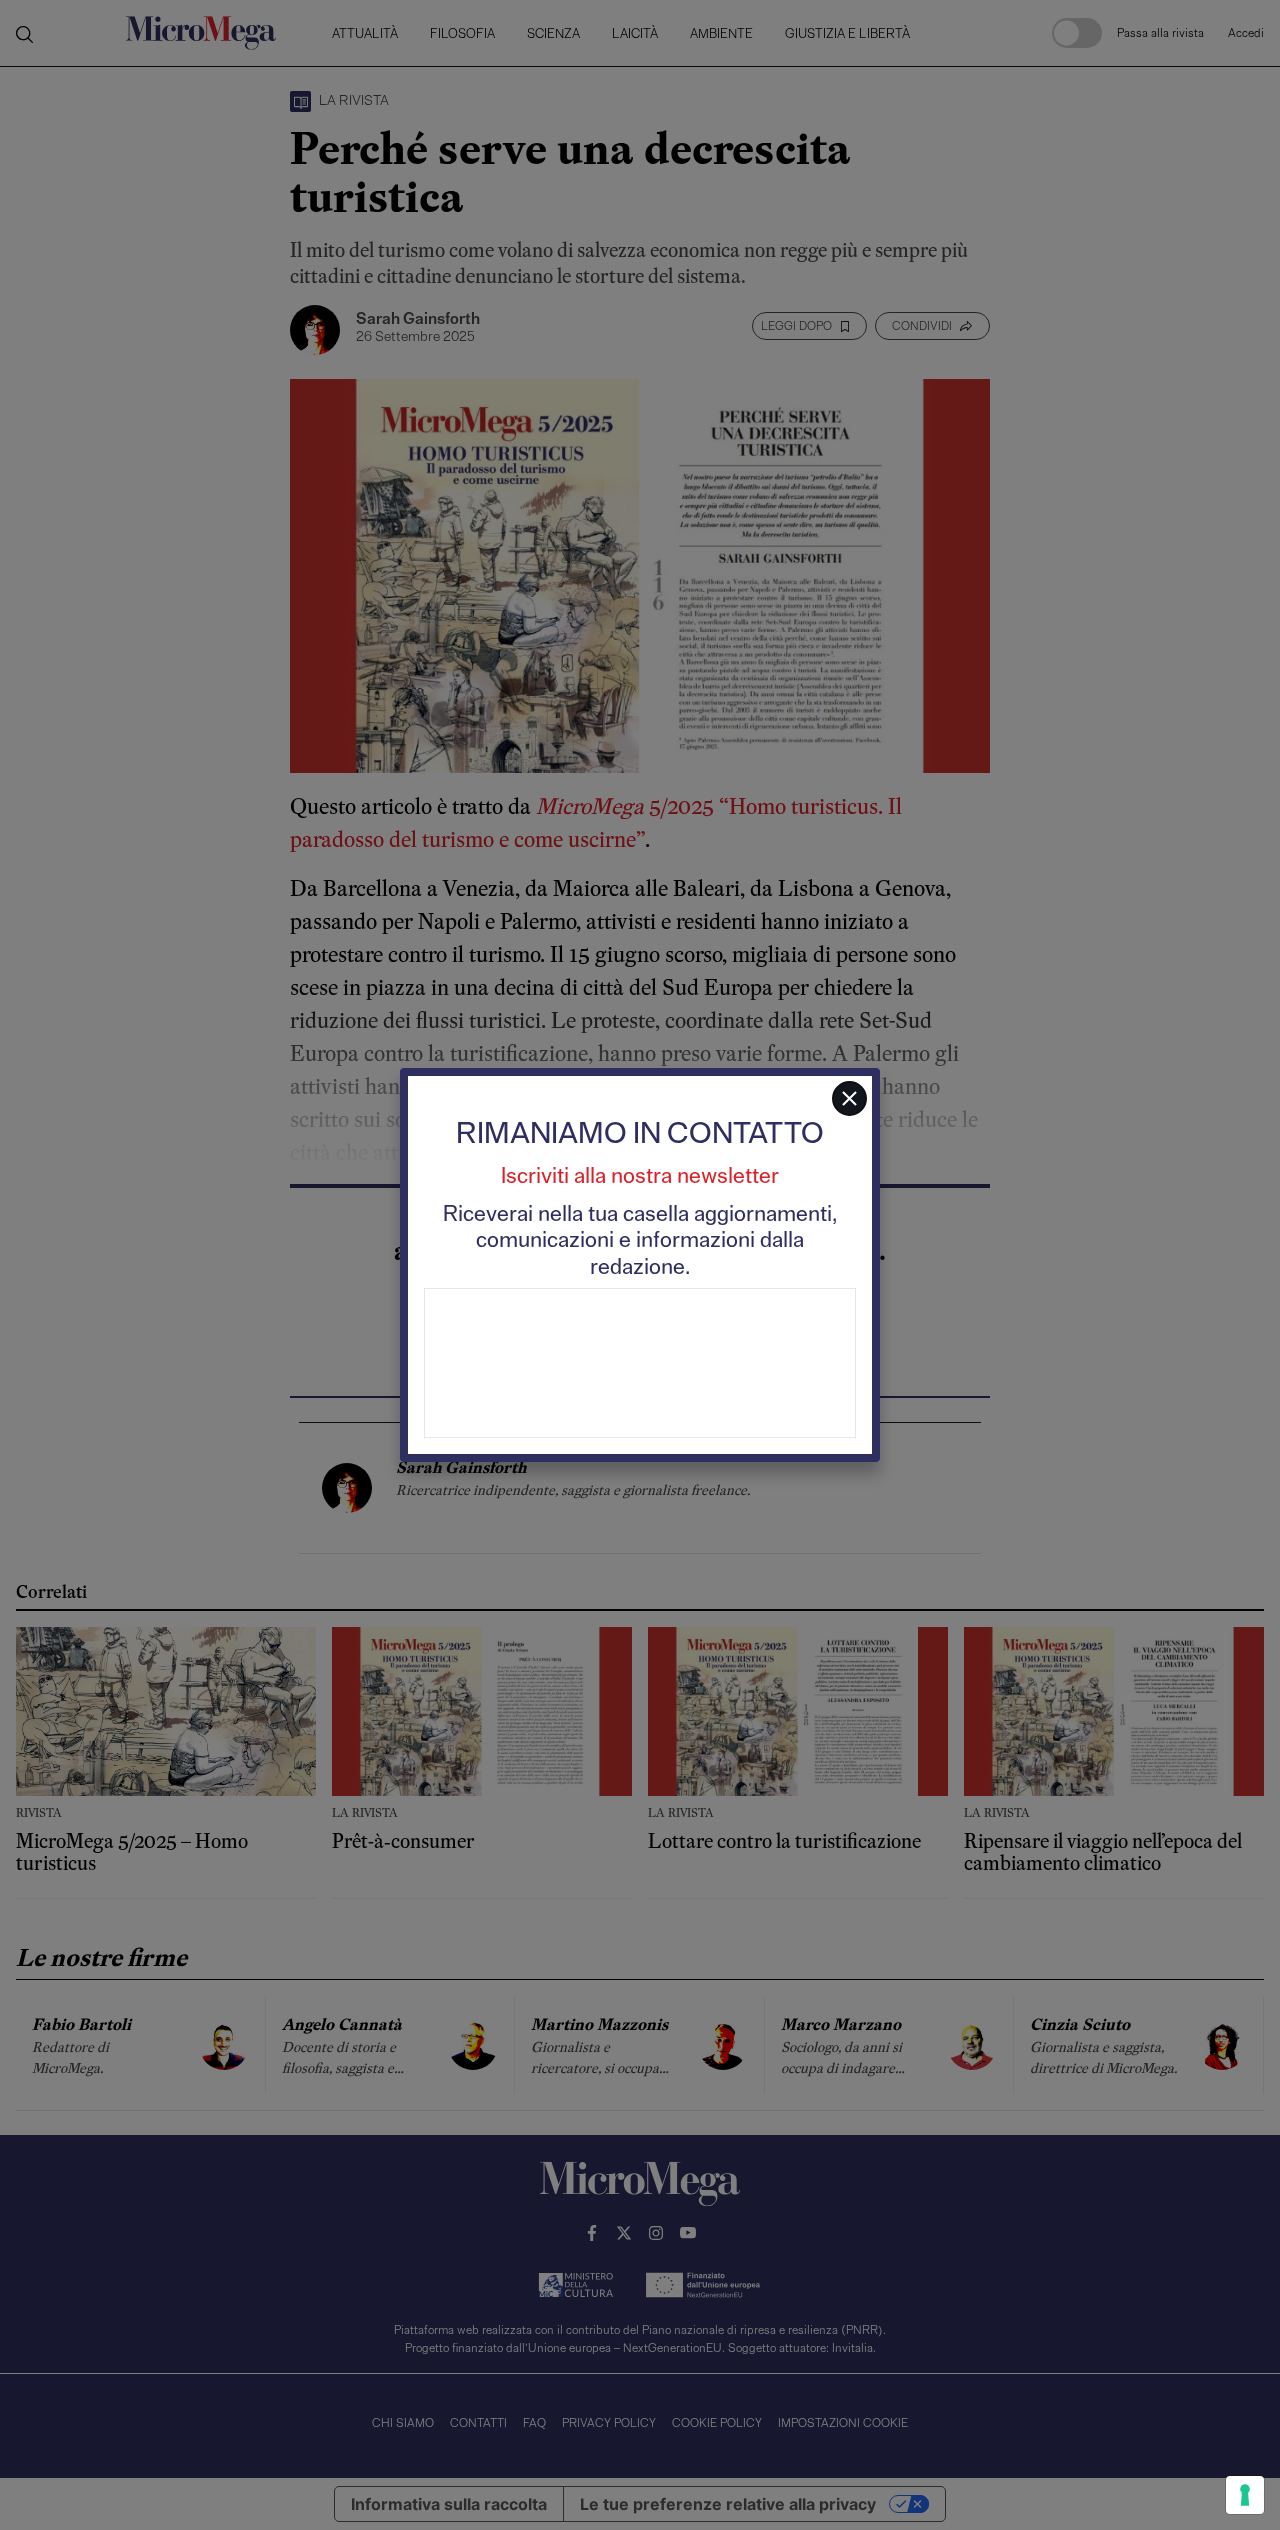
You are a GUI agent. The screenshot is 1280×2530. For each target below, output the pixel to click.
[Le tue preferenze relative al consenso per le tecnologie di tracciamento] (1245, 2495)
